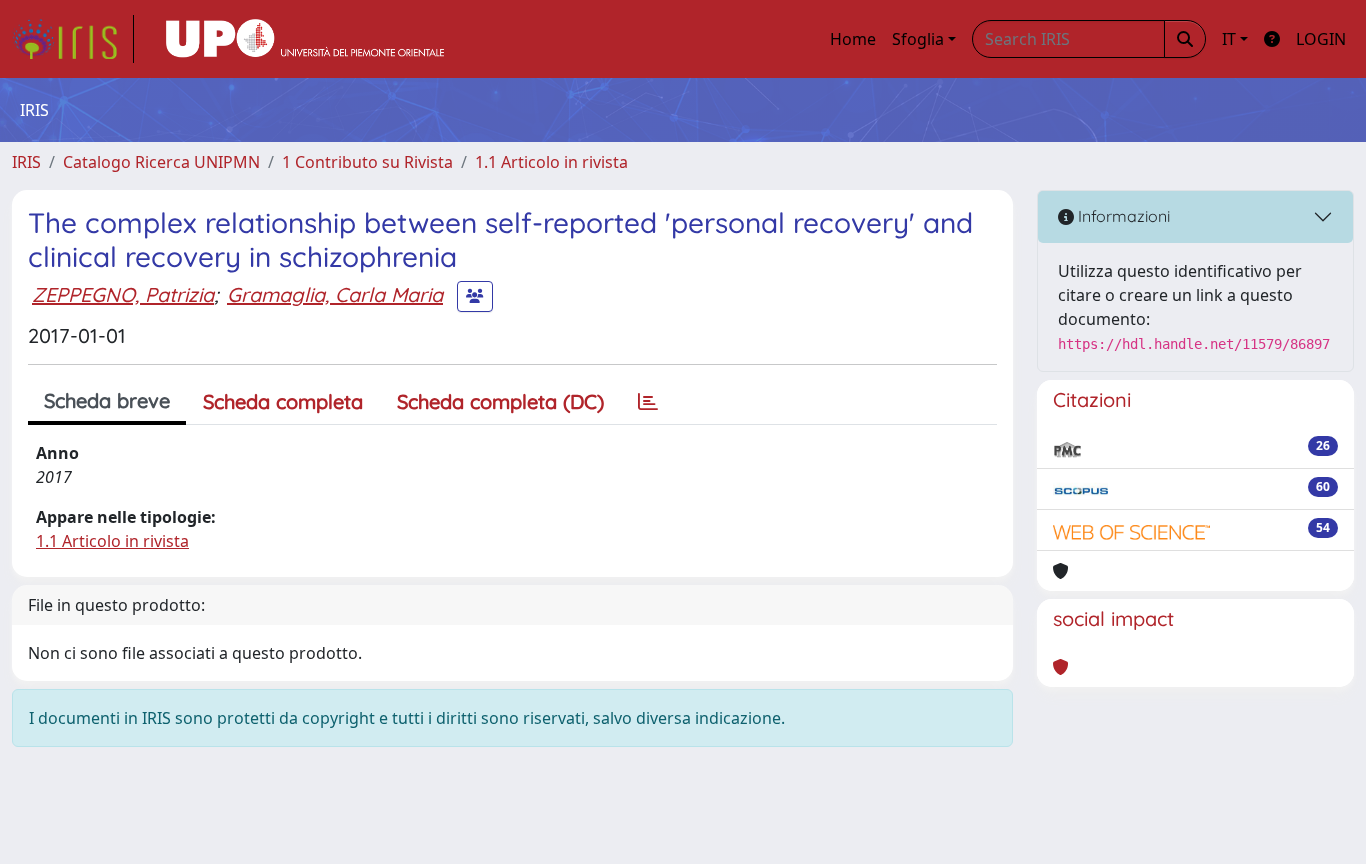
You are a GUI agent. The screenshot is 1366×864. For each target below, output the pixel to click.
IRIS (26, 162)
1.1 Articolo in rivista (551, 162)
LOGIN (1321, 39)
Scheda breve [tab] (107, 400)
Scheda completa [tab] (283, 401)
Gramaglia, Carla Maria (335, 294)
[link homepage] (73, 39)
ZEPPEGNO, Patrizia (123, 294)
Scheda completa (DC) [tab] (500, 401)
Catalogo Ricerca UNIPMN (161, 162)
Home (853, 39)
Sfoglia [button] (918, 39)
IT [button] (1229, 39)
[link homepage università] (305, 39)
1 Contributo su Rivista (367, 162)
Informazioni (1122, 216)
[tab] (648, 402)
